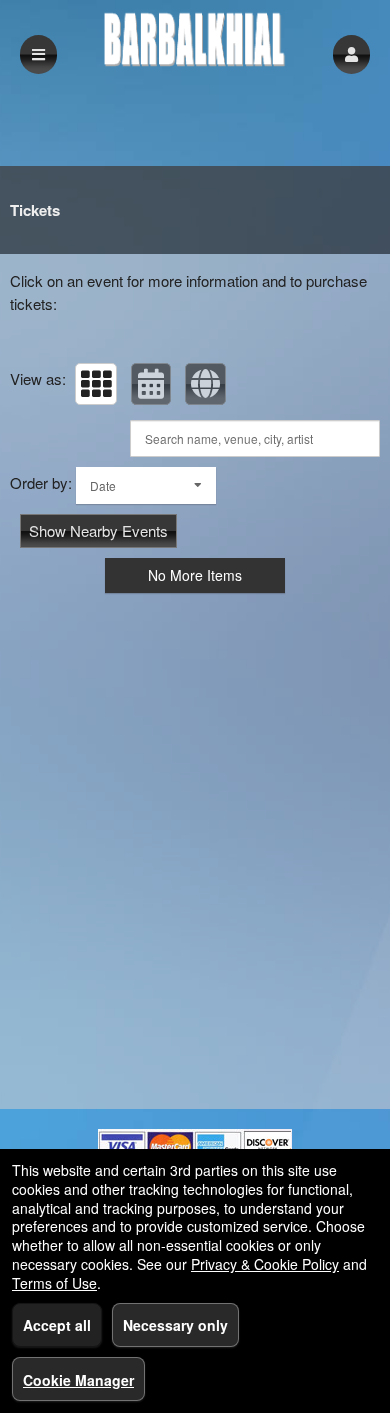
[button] (351, 54)
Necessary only (175, 1325)
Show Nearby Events (98, 530)
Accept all (57, 1325)
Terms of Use (54, 1283)
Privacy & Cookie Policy (265, 1264)
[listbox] (146, 485)
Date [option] (103, 485)
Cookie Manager (78, 1380)
